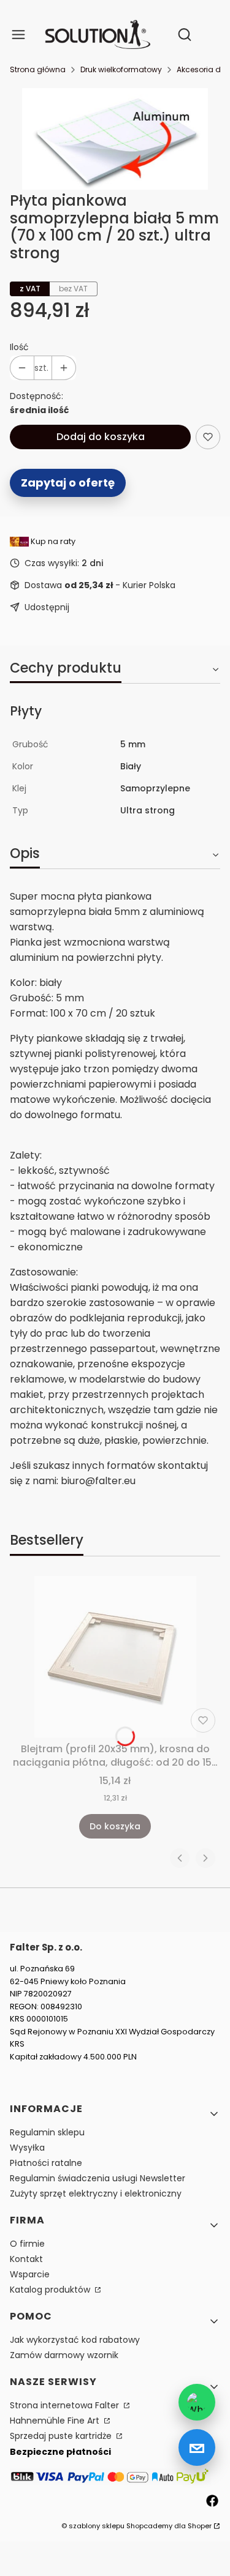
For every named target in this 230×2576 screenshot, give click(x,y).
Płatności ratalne (46, 2163)
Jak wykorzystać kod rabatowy (75, 2340)
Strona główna (38, 69)
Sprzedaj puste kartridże (62, 2436)
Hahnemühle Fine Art (56, 2421)
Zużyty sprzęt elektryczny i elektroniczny (96, 2193)
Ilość (19, 347)
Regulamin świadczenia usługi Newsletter (98, 2178)
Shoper (200, 2526)
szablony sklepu (97, 2526)
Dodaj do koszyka (101, 437)
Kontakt (26, 2259)
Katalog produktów (51, 2290)
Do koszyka (115, 1826)
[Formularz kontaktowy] (197, 2447)
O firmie (27, 2244)
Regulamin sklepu (47, 2132)
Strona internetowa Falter (66, 2405)
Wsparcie (30, 2274)
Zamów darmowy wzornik (64, 2355)
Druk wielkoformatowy (121, 69)
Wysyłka (27, 2148)
